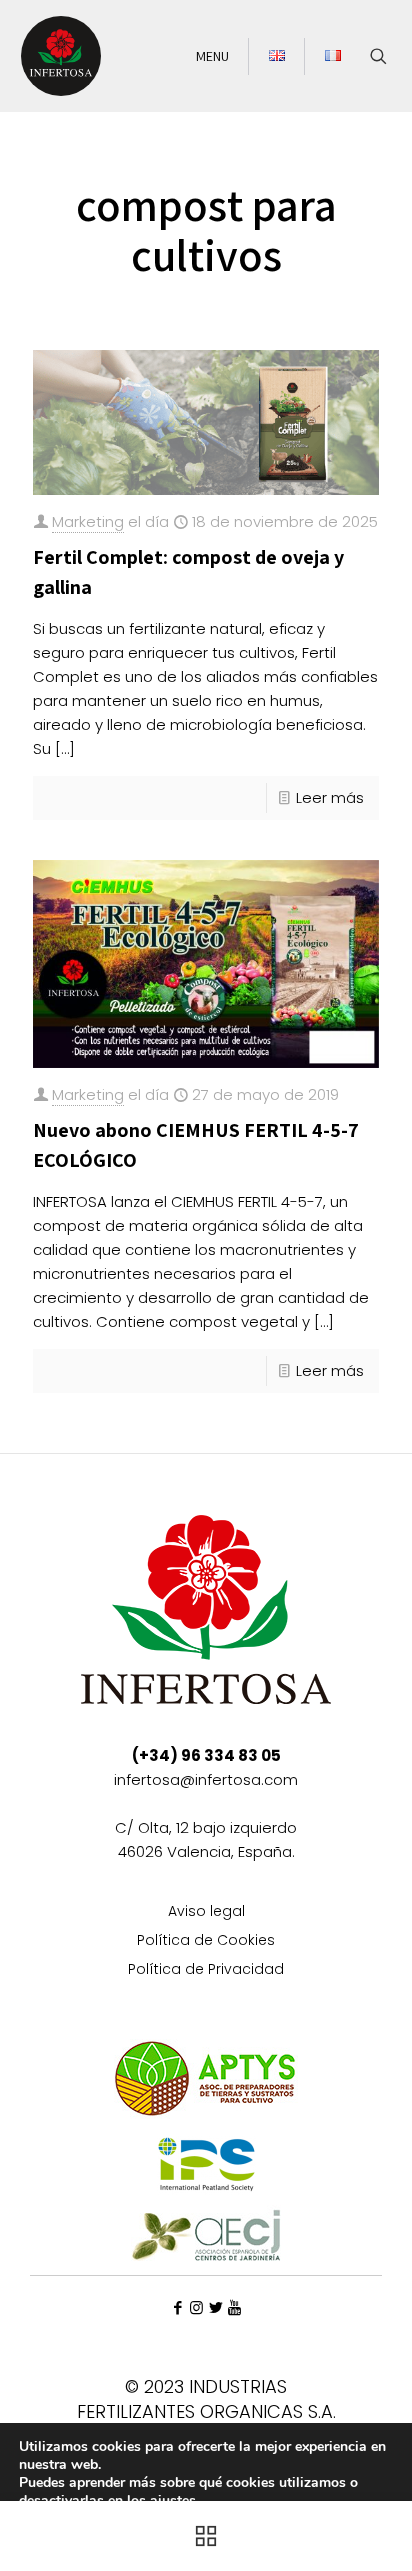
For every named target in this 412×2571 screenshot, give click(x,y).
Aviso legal (206, 1912)
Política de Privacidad (206, 1970)
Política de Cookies (206, 1941)
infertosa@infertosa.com (206, 1779)
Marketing (88, 521)
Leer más (330, 797)
